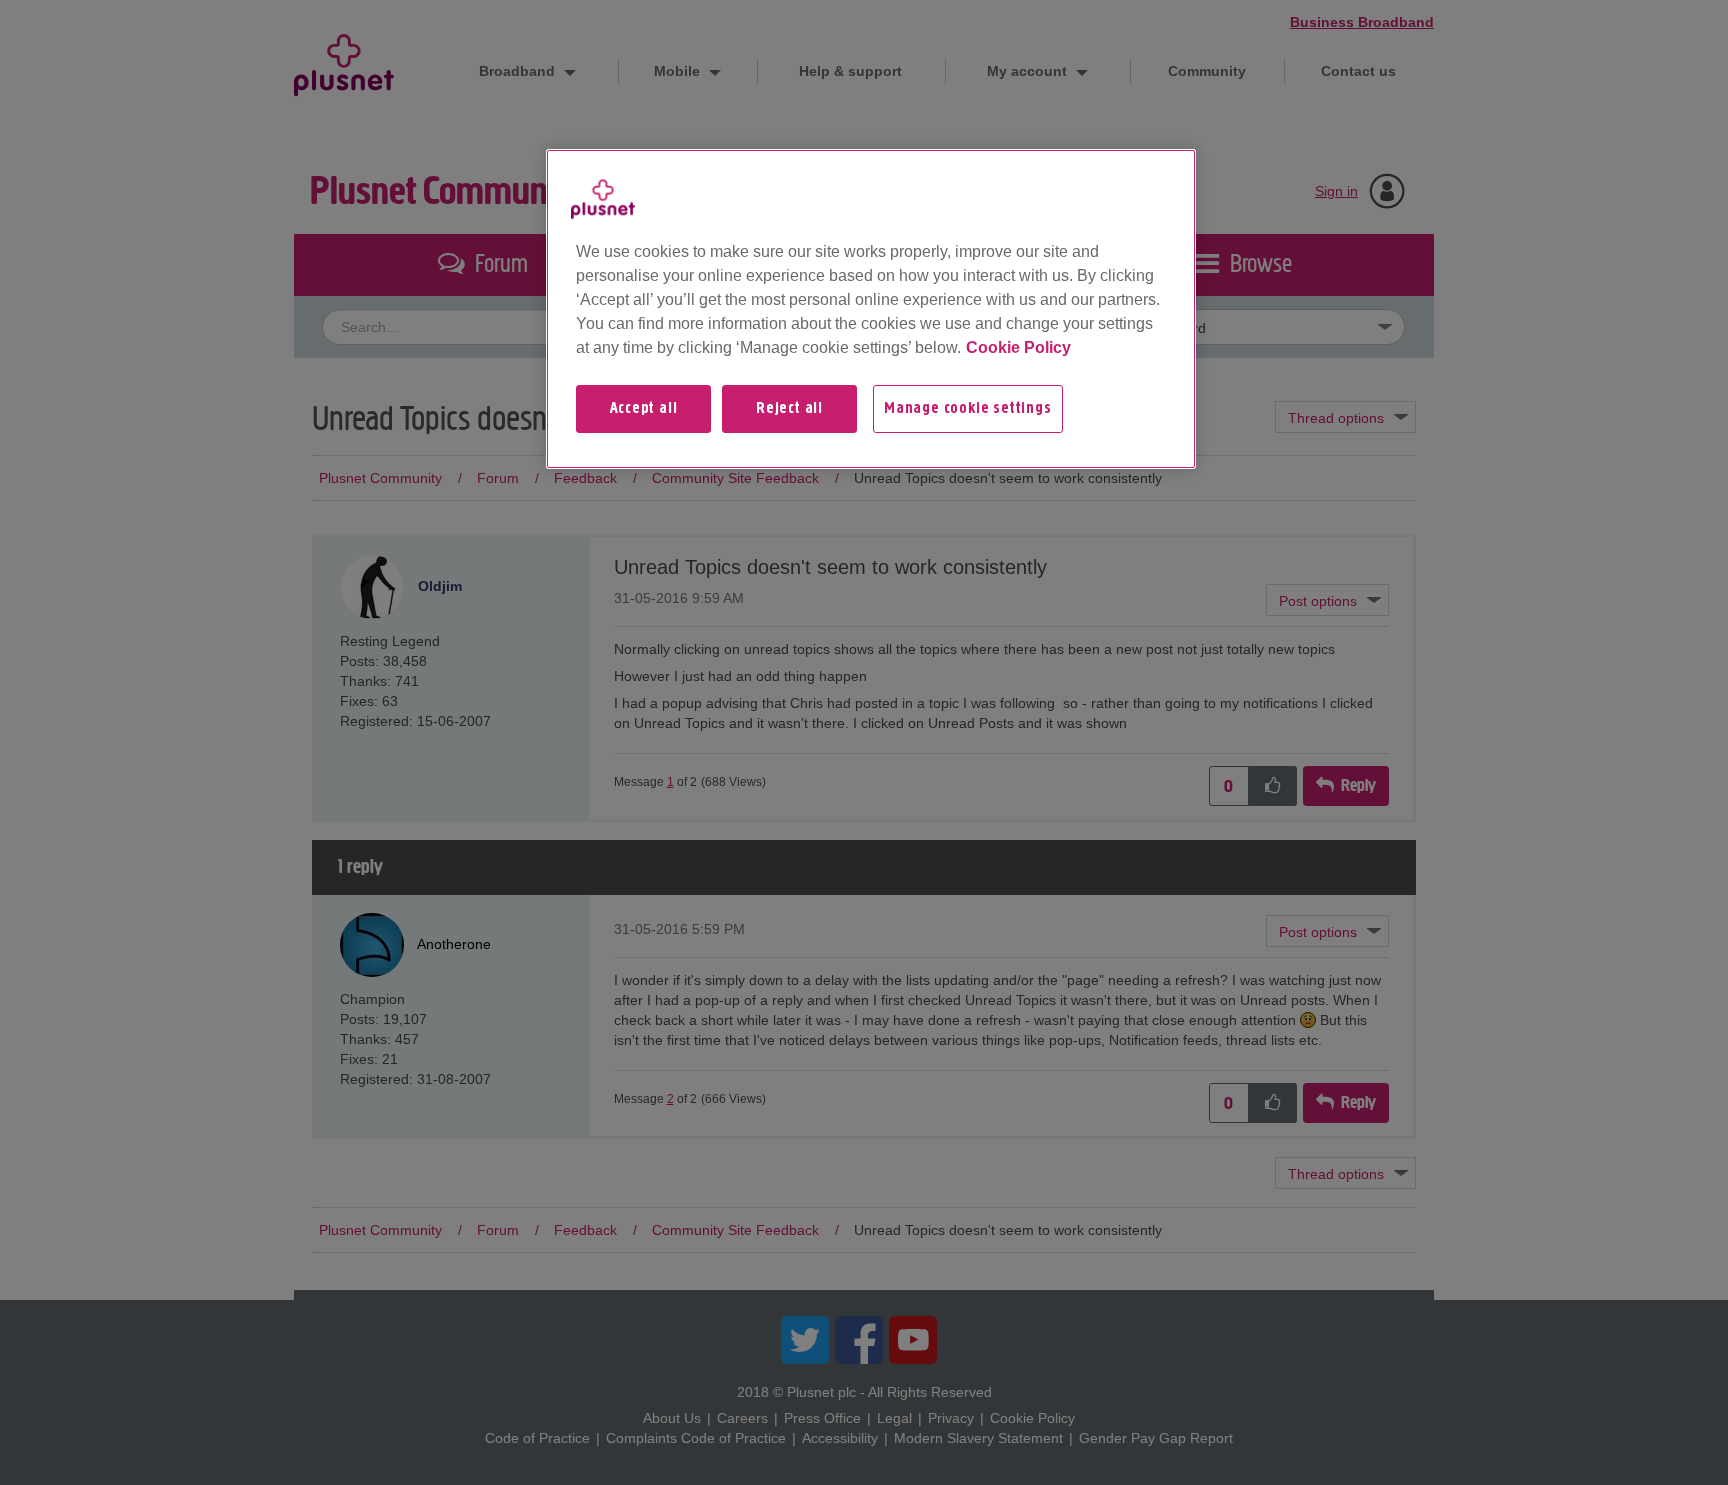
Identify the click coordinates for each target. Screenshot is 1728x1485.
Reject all (789, 409)
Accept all (644, 409)
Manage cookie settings (968, 409)
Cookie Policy (1018, 347)
